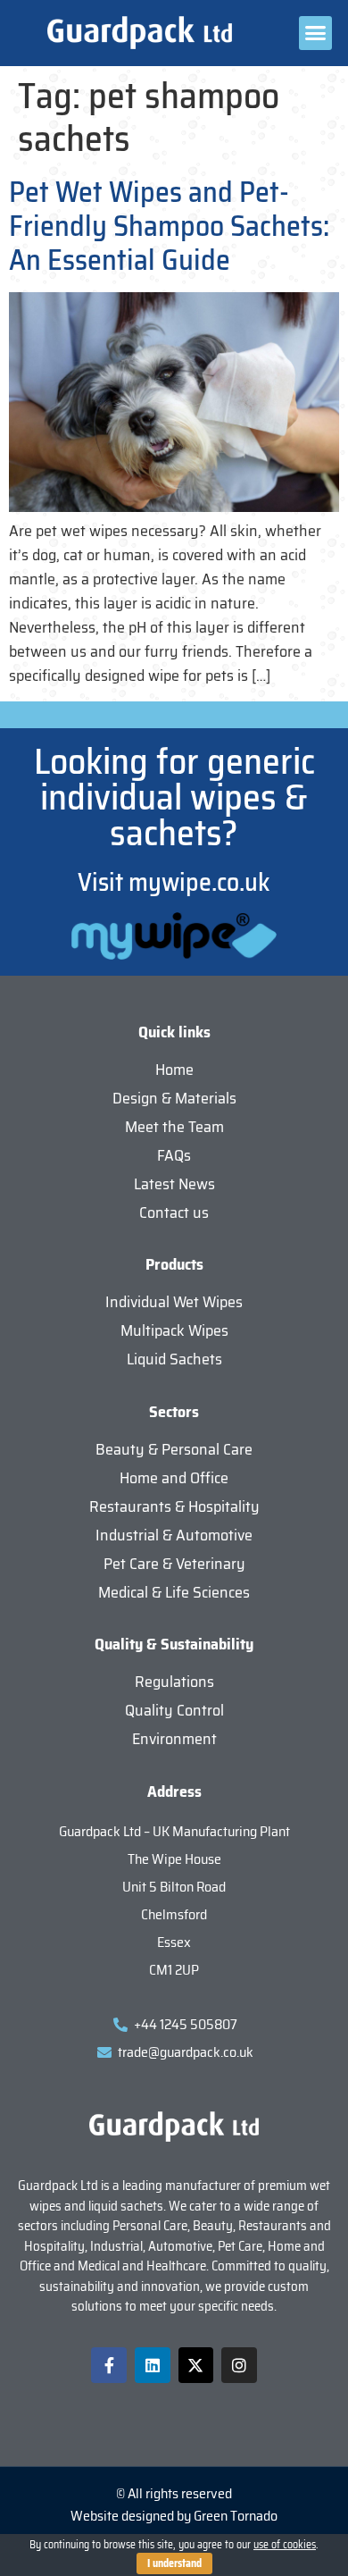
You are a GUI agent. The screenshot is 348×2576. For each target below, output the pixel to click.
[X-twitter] (196, 2365)
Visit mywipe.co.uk (174, 882)
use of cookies (285, 2544)
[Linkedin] (153, 2365)
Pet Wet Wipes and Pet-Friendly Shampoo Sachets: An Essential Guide (169, 227)
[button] (316, 33)
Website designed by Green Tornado (174, 2516)
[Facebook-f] (109, 2365)
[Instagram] (239, 2365)
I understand (174, 2563)
